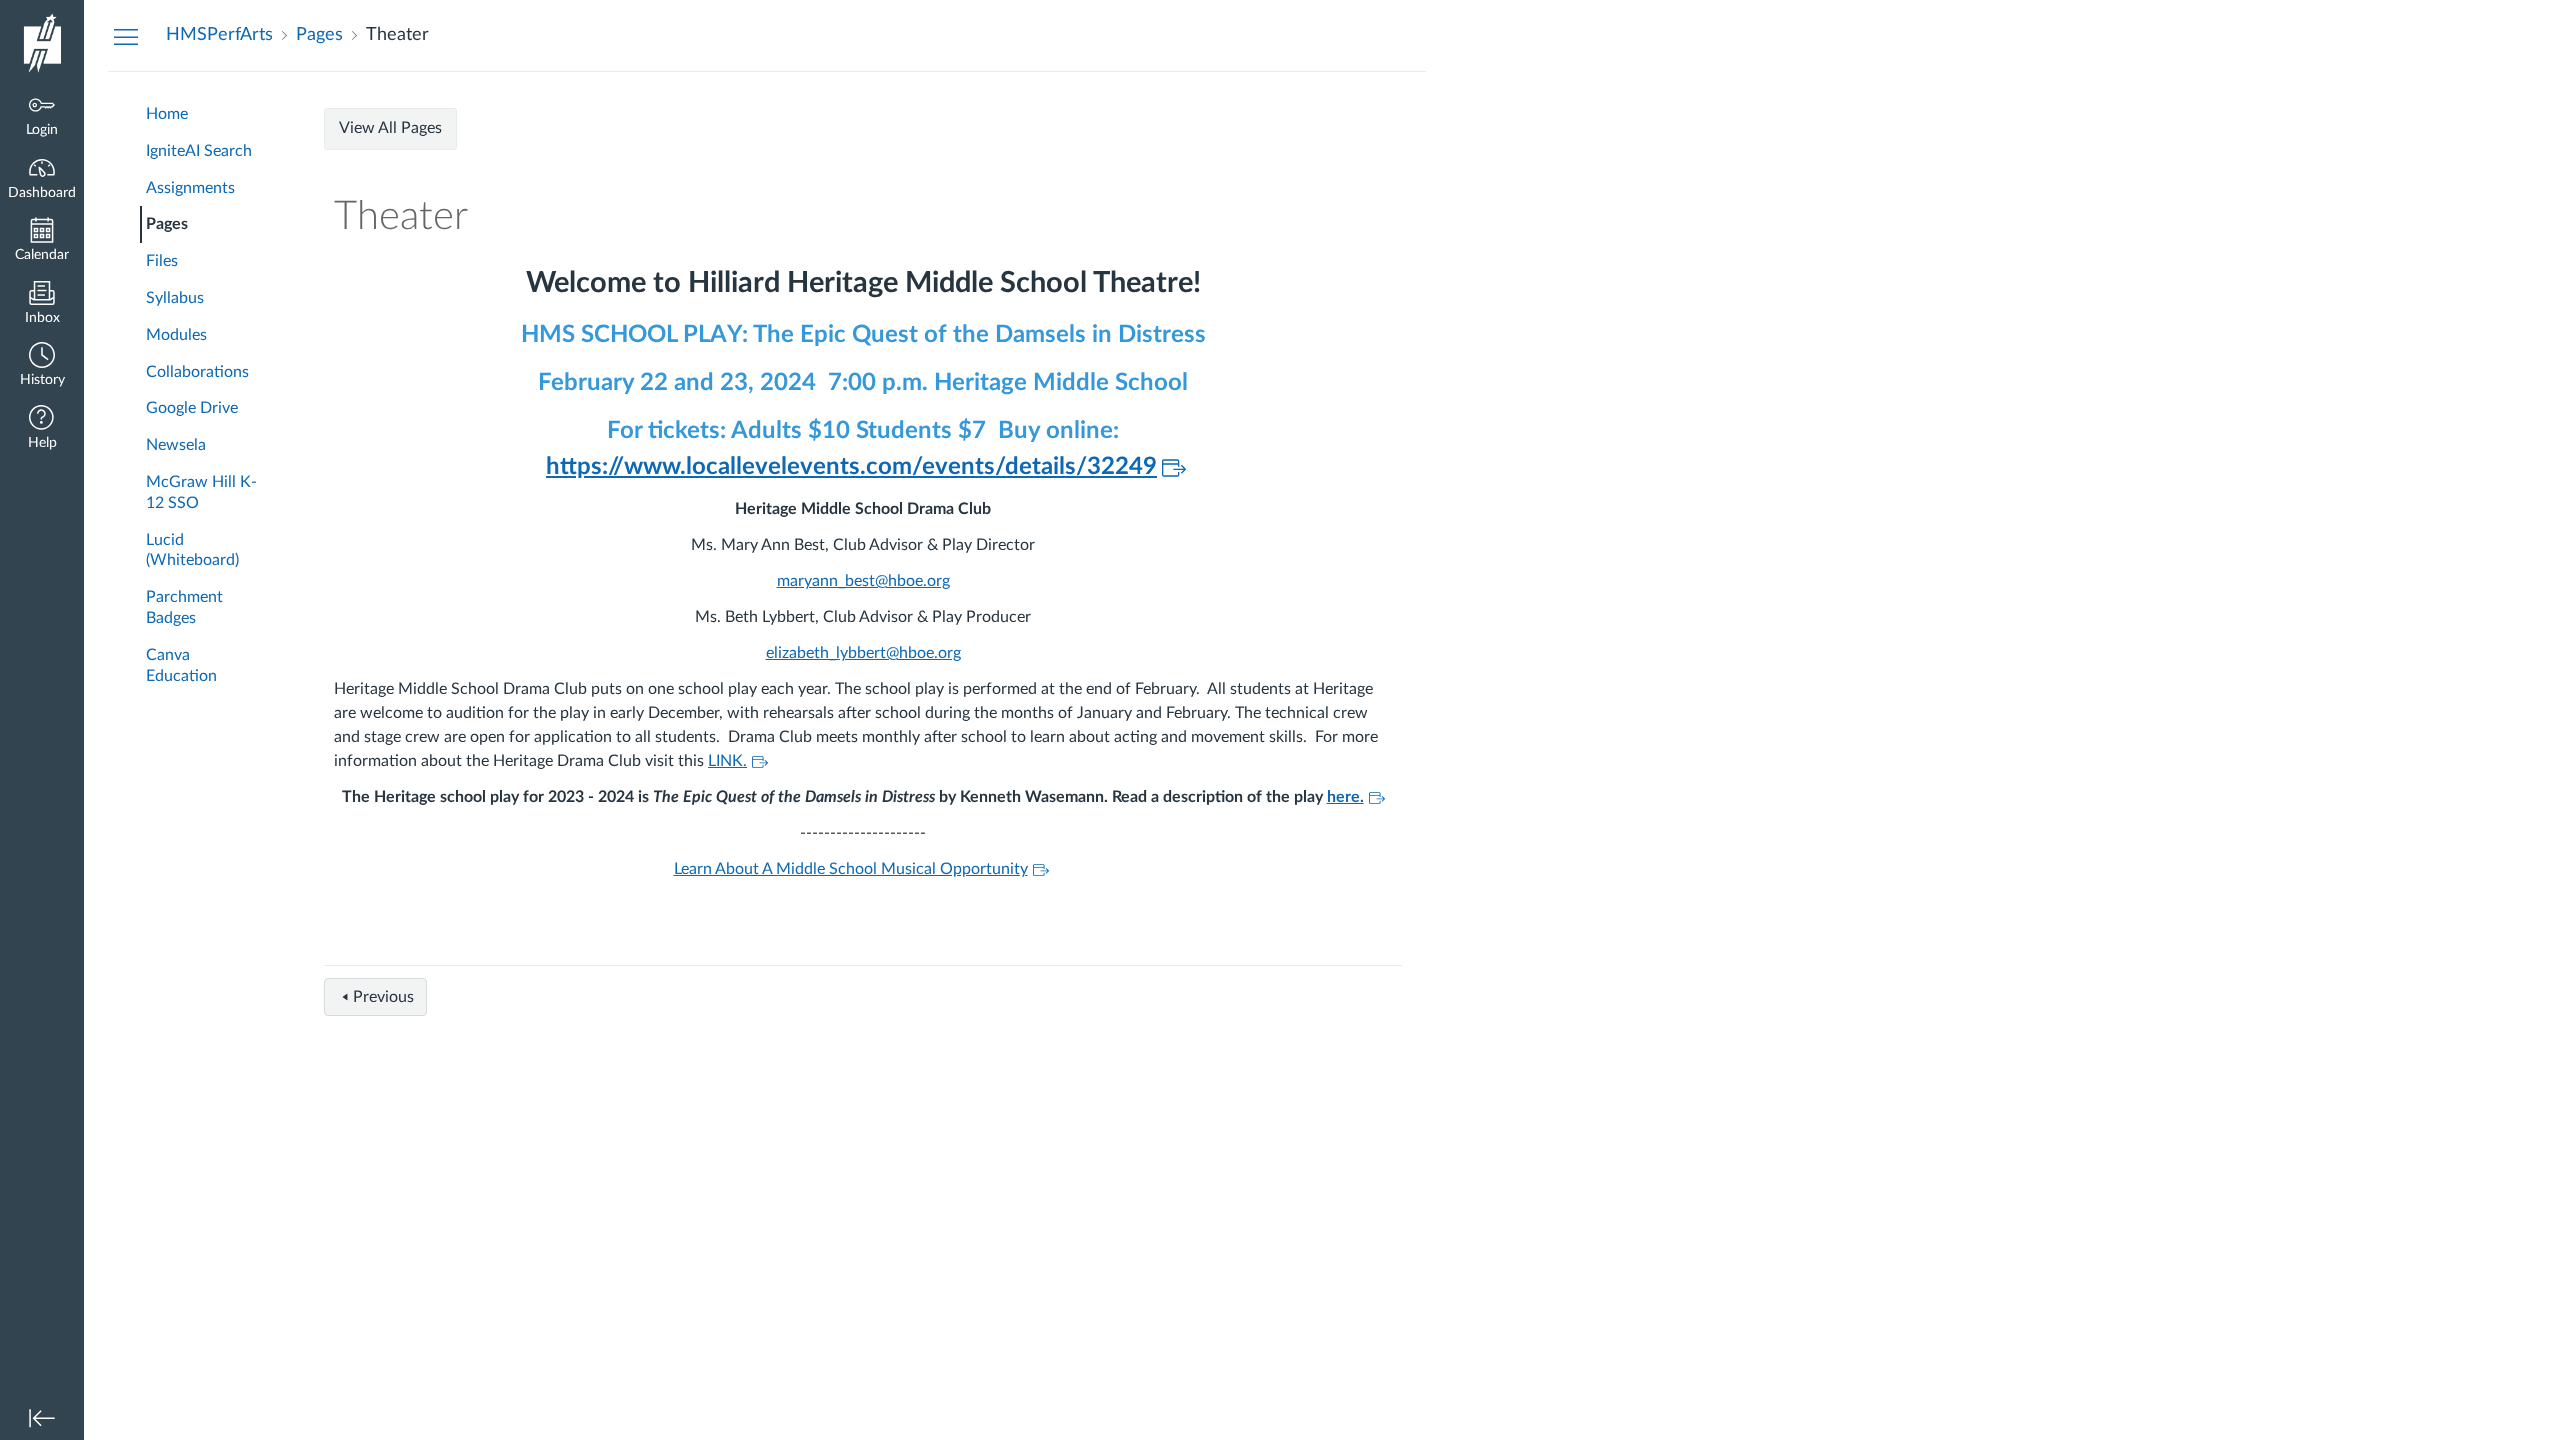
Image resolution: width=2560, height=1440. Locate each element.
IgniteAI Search (199, 151)
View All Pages (390, 128)
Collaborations (197, 372)
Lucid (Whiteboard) (192, 550)
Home (167, 114)
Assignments (190, 188)
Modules (176, 335)
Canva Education (181, 665)
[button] (42, 366)
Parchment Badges (184, 607)
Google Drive (192, 408)
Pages (167, 224)
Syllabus (175, 298)
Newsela (176, 445)
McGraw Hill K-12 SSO (201, 492)
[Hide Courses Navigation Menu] (126, 36)
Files (162, 261)
